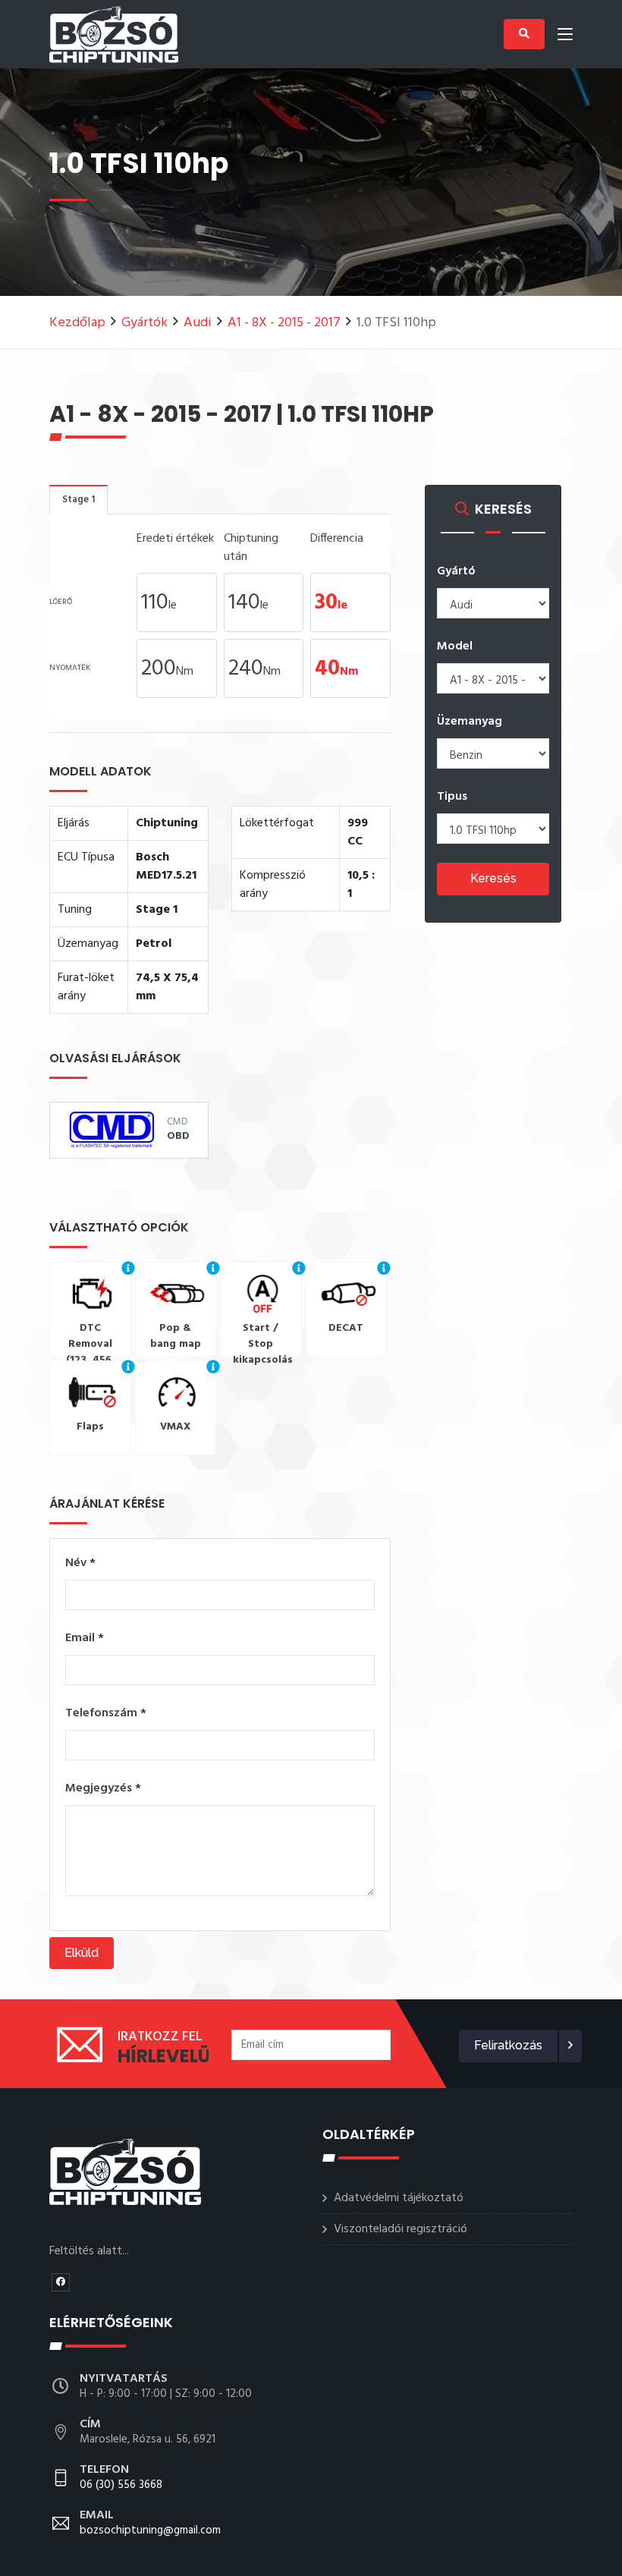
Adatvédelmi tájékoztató (399, 2198)
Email (85, 1638)
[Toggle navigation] (565, 37)
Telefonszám (106, 1713)
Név (80, 1563)
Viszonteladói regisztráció (401, 2229)
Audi (198, 323)
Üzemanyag (470, 722)
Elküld (82, 1953)
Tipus (452, 797)
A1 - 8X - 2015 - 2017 (284, 323)
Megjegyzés (103, 1788)
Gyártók (145, 323)
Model (455, 646)
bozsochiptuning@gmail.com (150, 2524)
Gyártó (456, 571)
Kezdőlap (77, 323)
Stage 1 (79, 500)
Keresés (493, 878)
